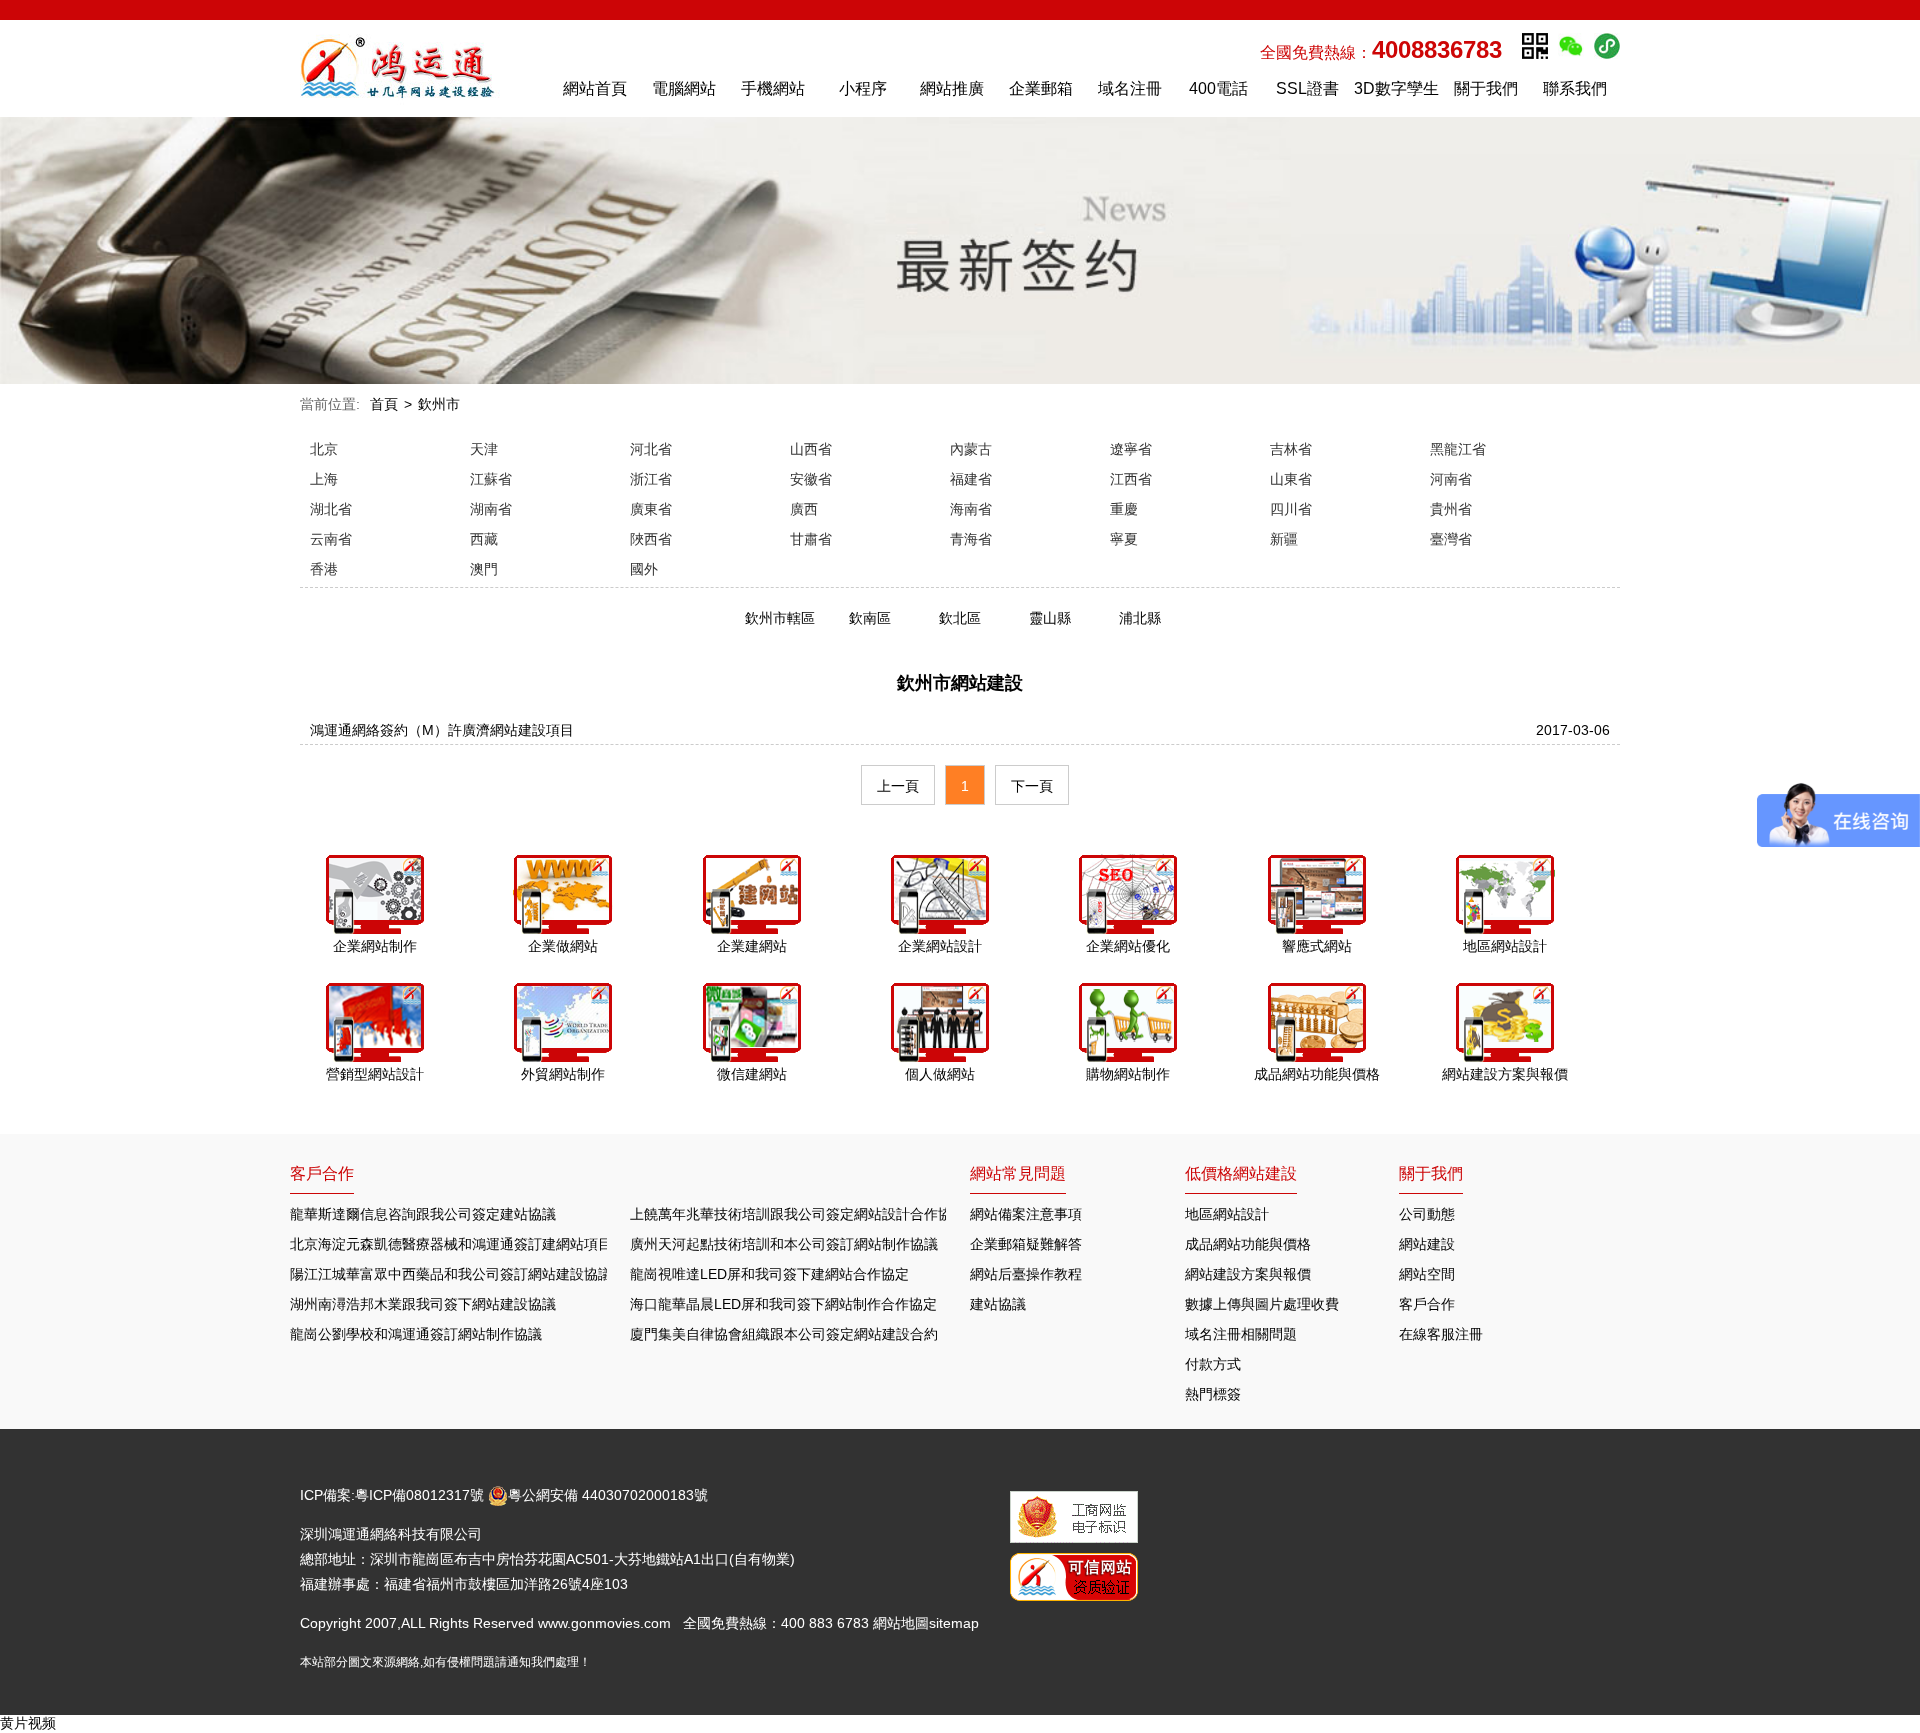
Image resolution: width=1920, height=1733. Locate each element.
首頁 (384, 404)
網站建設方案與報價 (1248, 1274)
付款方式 (1213, 1364)
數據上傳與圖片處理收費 (1262, 1304)
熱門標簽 (1213, 1394)
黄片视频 (28, 1723)
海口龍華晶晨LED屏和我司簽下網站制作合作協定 (783, 1304)
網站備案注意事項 (1026, 1214)
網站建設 (1427, 1244)
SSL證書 (1307, 88)
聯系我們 (1575, 88)
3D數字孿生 (1396, 88)
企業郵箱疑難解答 (1026, 1244)
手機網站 (773, 88)
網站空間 (1427, 1274)
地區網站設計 (1227, 1214)
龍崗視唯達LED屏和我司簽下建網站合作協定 (769, 1274)
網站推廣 (952, 88)
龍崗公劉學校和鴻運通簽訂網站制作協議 (416, 1334)
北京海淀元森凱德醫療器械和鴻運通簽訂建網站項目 (451, 1244)
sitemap (954, 1623)
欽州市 (439, 404)
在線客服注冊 (1441, 1334)
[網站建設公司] (419, 67)
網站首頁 (595, 88)
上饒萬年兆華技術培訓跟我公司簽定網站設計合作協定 (798, 1214)
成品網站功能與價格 (1248, 1244)
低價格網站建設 (1241, 1173)
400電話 (1218, 88)
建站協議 (998, 1304)
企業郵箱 (1041, 88)
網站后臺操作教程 (1026, 1274)
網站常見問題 (1018, 1173)
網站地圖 (901, 1623)
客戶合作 (1427, 1304)
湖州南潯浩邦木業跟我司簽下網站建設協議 (423, 1304)
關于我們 (1486, 88)
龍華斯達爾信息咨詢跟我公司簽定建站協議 (423, 1214)
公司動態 (1427, 1214)
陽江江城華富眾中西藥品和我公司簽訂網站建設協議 (451, 1274)
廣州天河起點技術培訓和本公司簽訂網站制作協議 (784, 1244)
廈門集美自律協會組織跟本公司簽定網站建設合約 (784, 1334)
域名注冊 (1130, 88)
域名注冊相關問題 (1241, 1334)
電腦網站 (684, 88)
